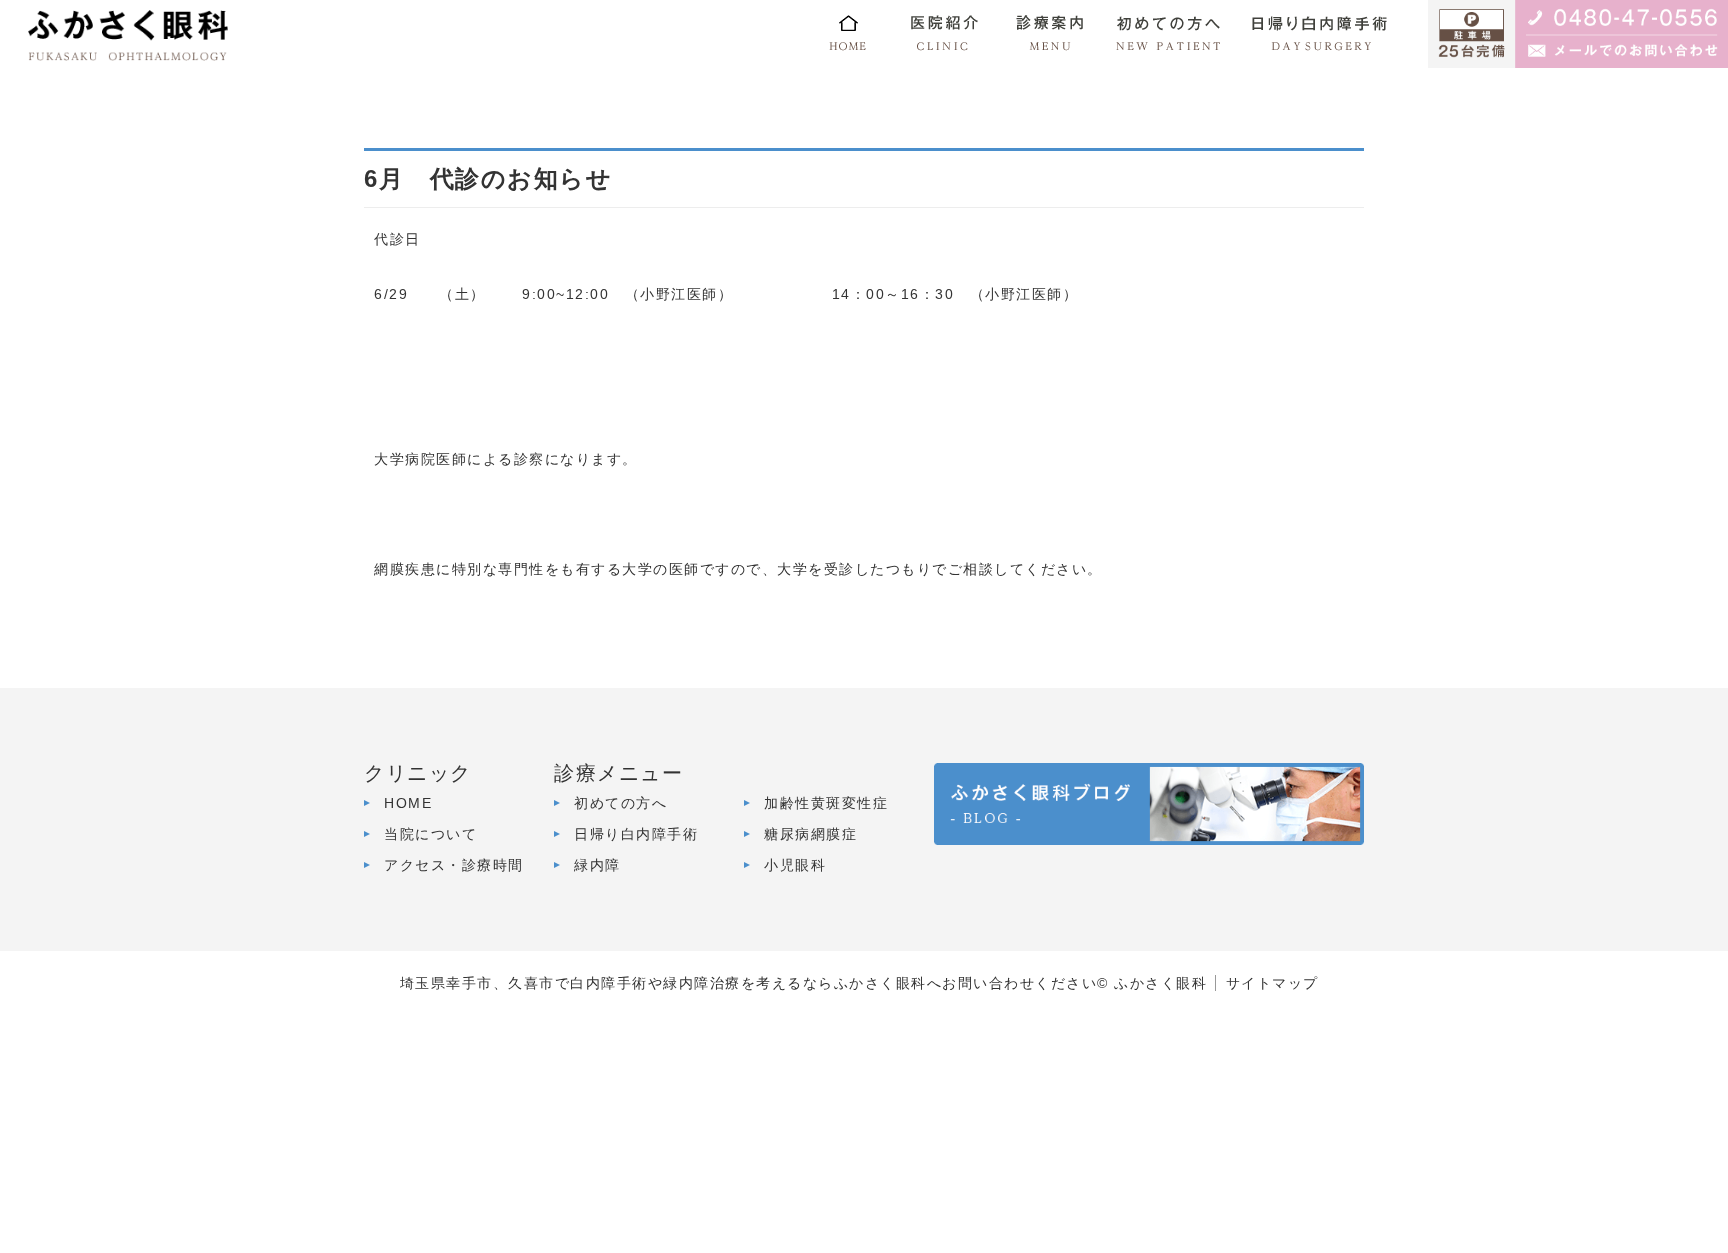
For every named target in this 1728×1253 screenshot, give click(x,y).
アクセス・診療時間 (454, 865)
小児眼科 (795, 865)
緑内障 (597, 865)
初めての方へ (620, 803)
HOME (408, 803)
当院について (430, 834)
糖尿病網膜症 (810, 834)
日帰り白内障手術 (636, 834)
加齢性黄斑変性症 (826, 803)
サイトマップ (1272, 983)
